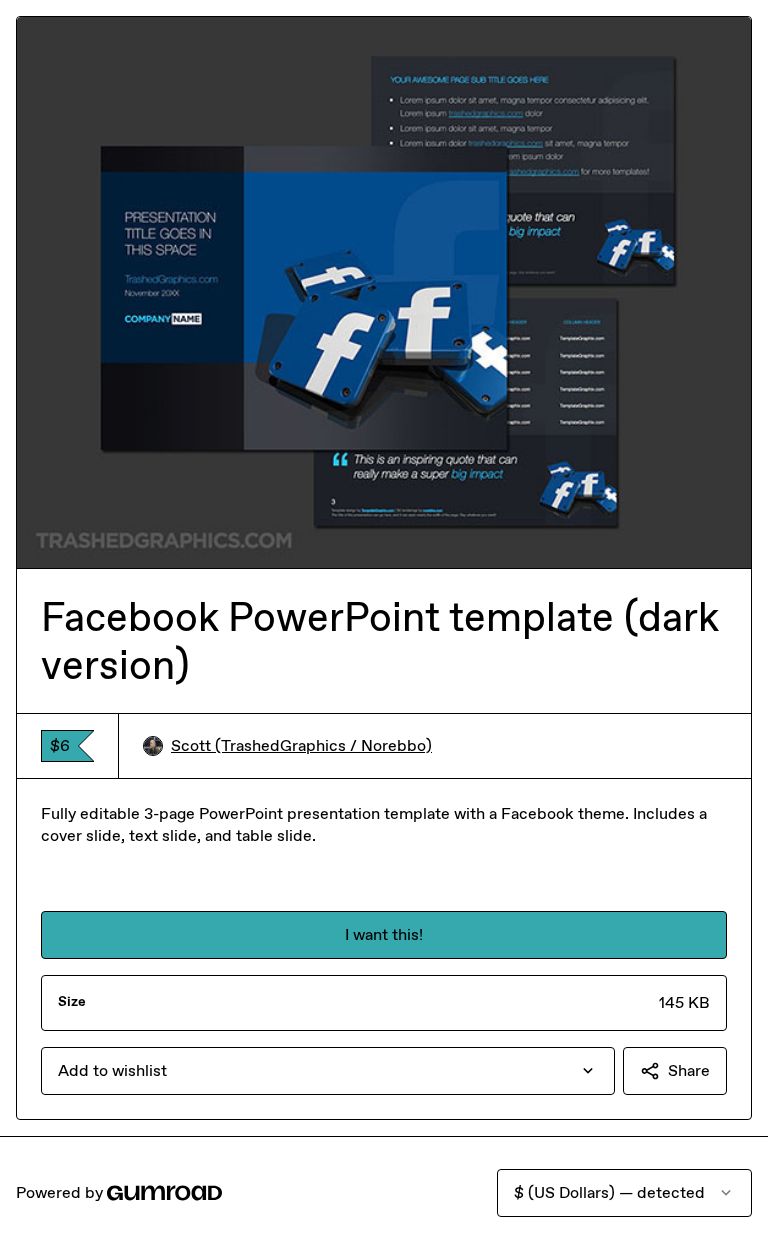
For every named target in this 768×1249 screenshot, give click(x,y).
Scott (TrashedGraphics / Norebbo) (301, 745)
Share (689, 1070)
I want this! (384, 934)
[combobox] (328, 1071)
